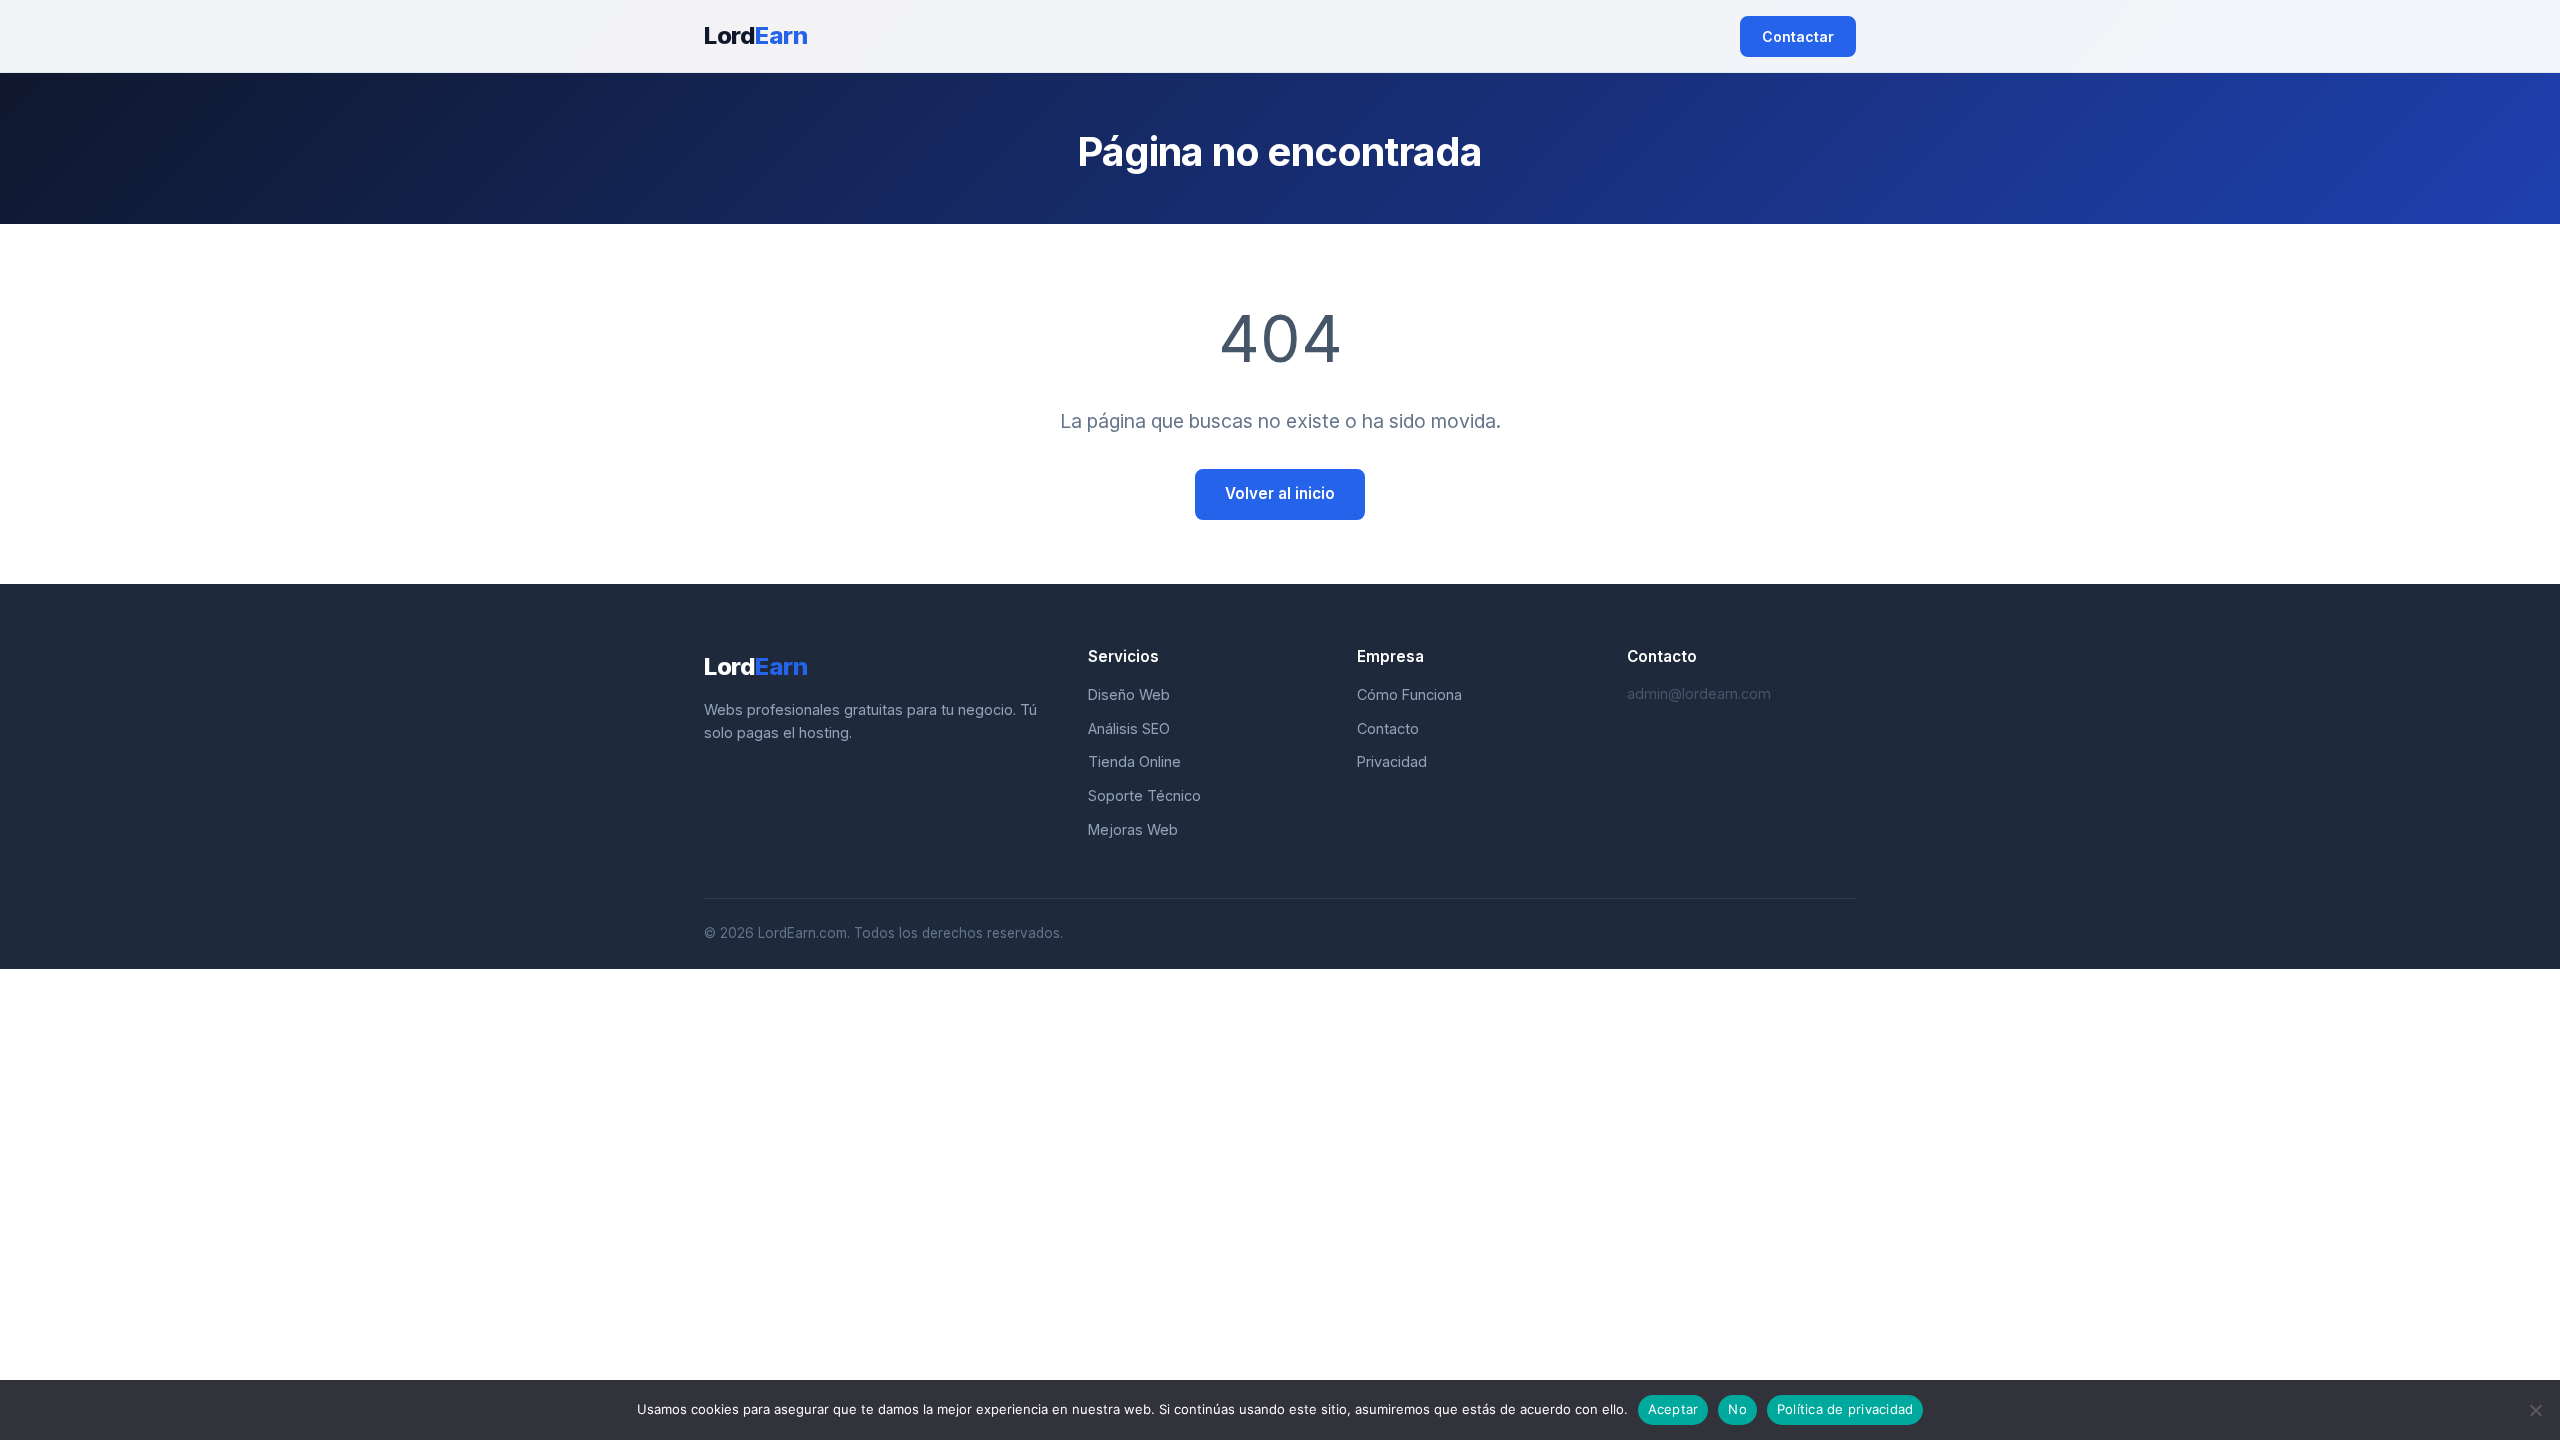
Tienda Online (1134, 761)
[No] (2535, 1410)
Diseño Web (1129, 694)
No (1737, 1409)
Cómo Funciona (1409, 694)
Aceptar (1673, 1409)
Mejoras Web (1133, 829)
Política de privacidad (1845, 1409)
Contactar (1798, 36)
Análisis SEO (1129, 728)
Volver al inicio (1280, 493)
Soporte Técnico (1144, 795)
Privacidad (1392, 761)
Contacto (1388, 728)
